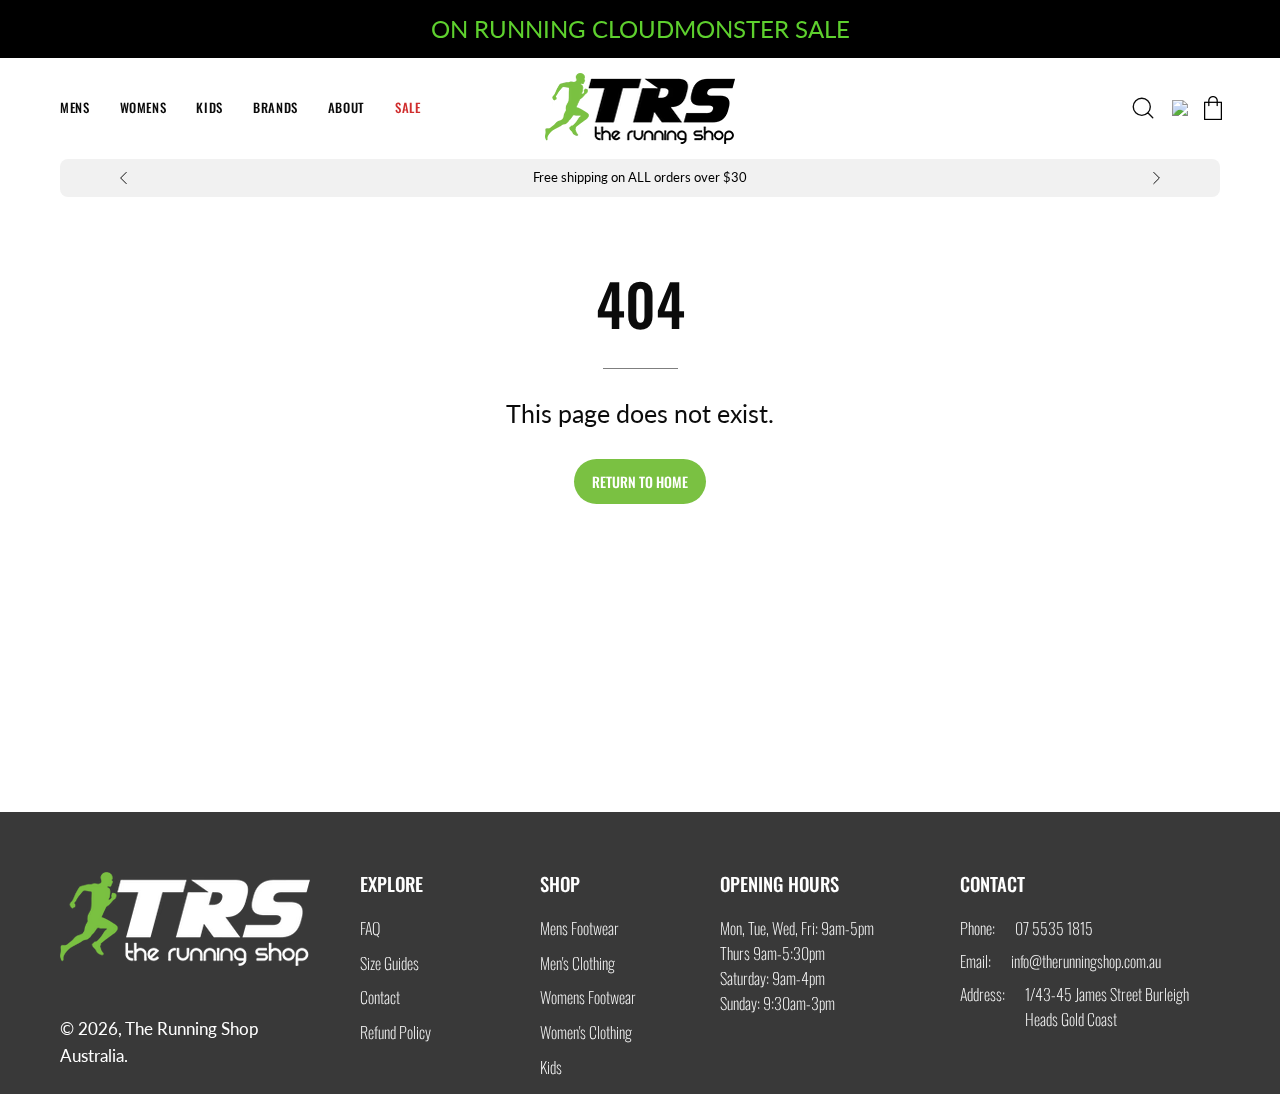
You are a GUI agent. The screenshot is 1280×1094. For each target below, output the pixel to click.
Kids (551, 1066)
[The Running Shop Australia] (640, 108)
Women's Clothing (586, 1032)
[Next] (1156, 178)
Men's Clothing (577, 962)
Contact (380, 997)
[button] (408, 108)
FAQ (370, 928)
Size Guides (389, 962)
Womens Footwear (588, 997)
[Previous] (124, 178)
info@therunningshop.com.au (1086, 961)
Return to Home (640, 481)
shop (560, 883)
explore (391, 883)
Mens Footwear (579, 928)
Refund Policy (395, 1032)
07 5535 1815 (1054, 928)
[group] (640, 178)
